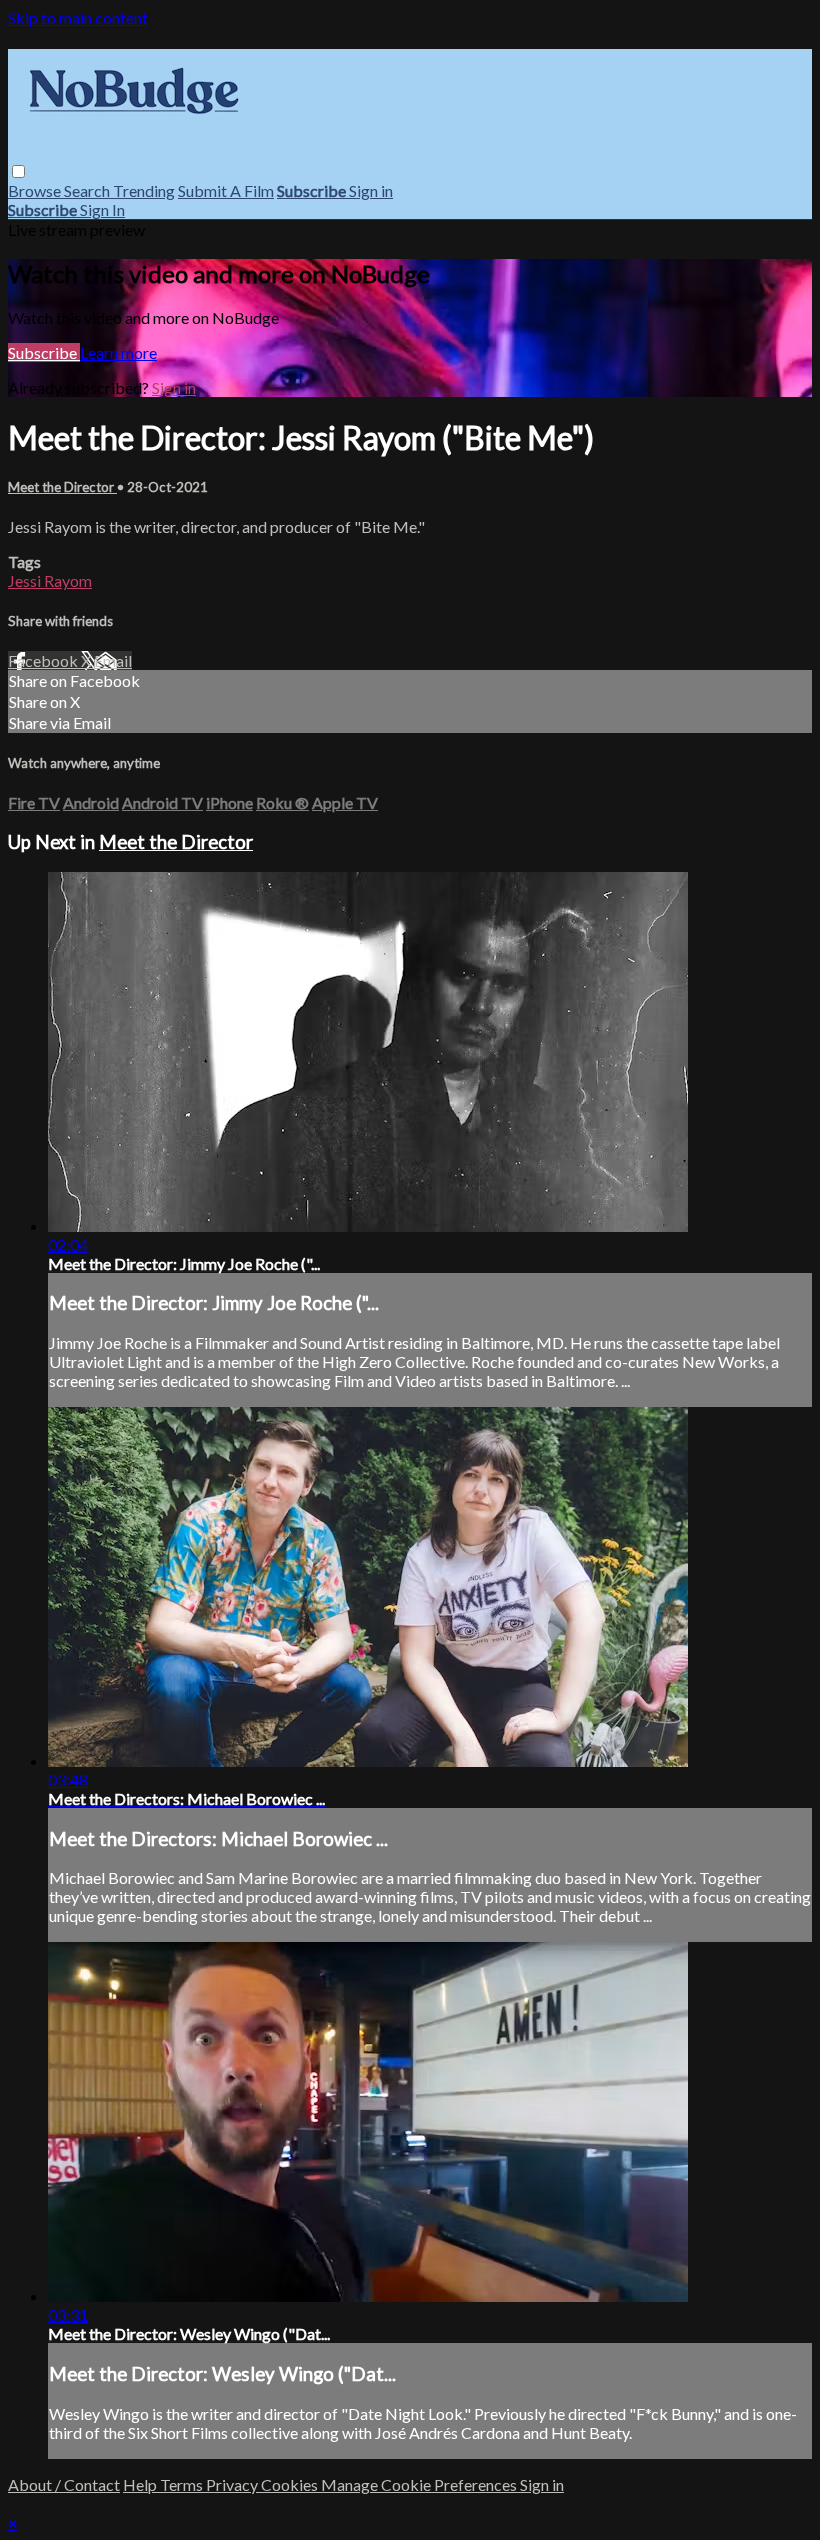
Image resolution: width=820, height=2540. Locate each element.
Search (88, 190)
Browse (36, 190)
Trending (144, 190)
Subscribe (44, 352)
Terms (183, 2484)
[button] (18, 171)
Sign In (102, 209)
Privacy (233, 2484)
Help (141, 2484)
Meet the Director (62, 487)
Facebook (44, 660)
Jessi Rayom (50, 580)
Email (113, 660)
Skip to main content (78, 17)
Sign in (371, 190)
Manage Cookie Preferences (420, 2484)
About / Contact (64, 2484)
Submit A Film (226, 190)
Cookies (291, 2484)
